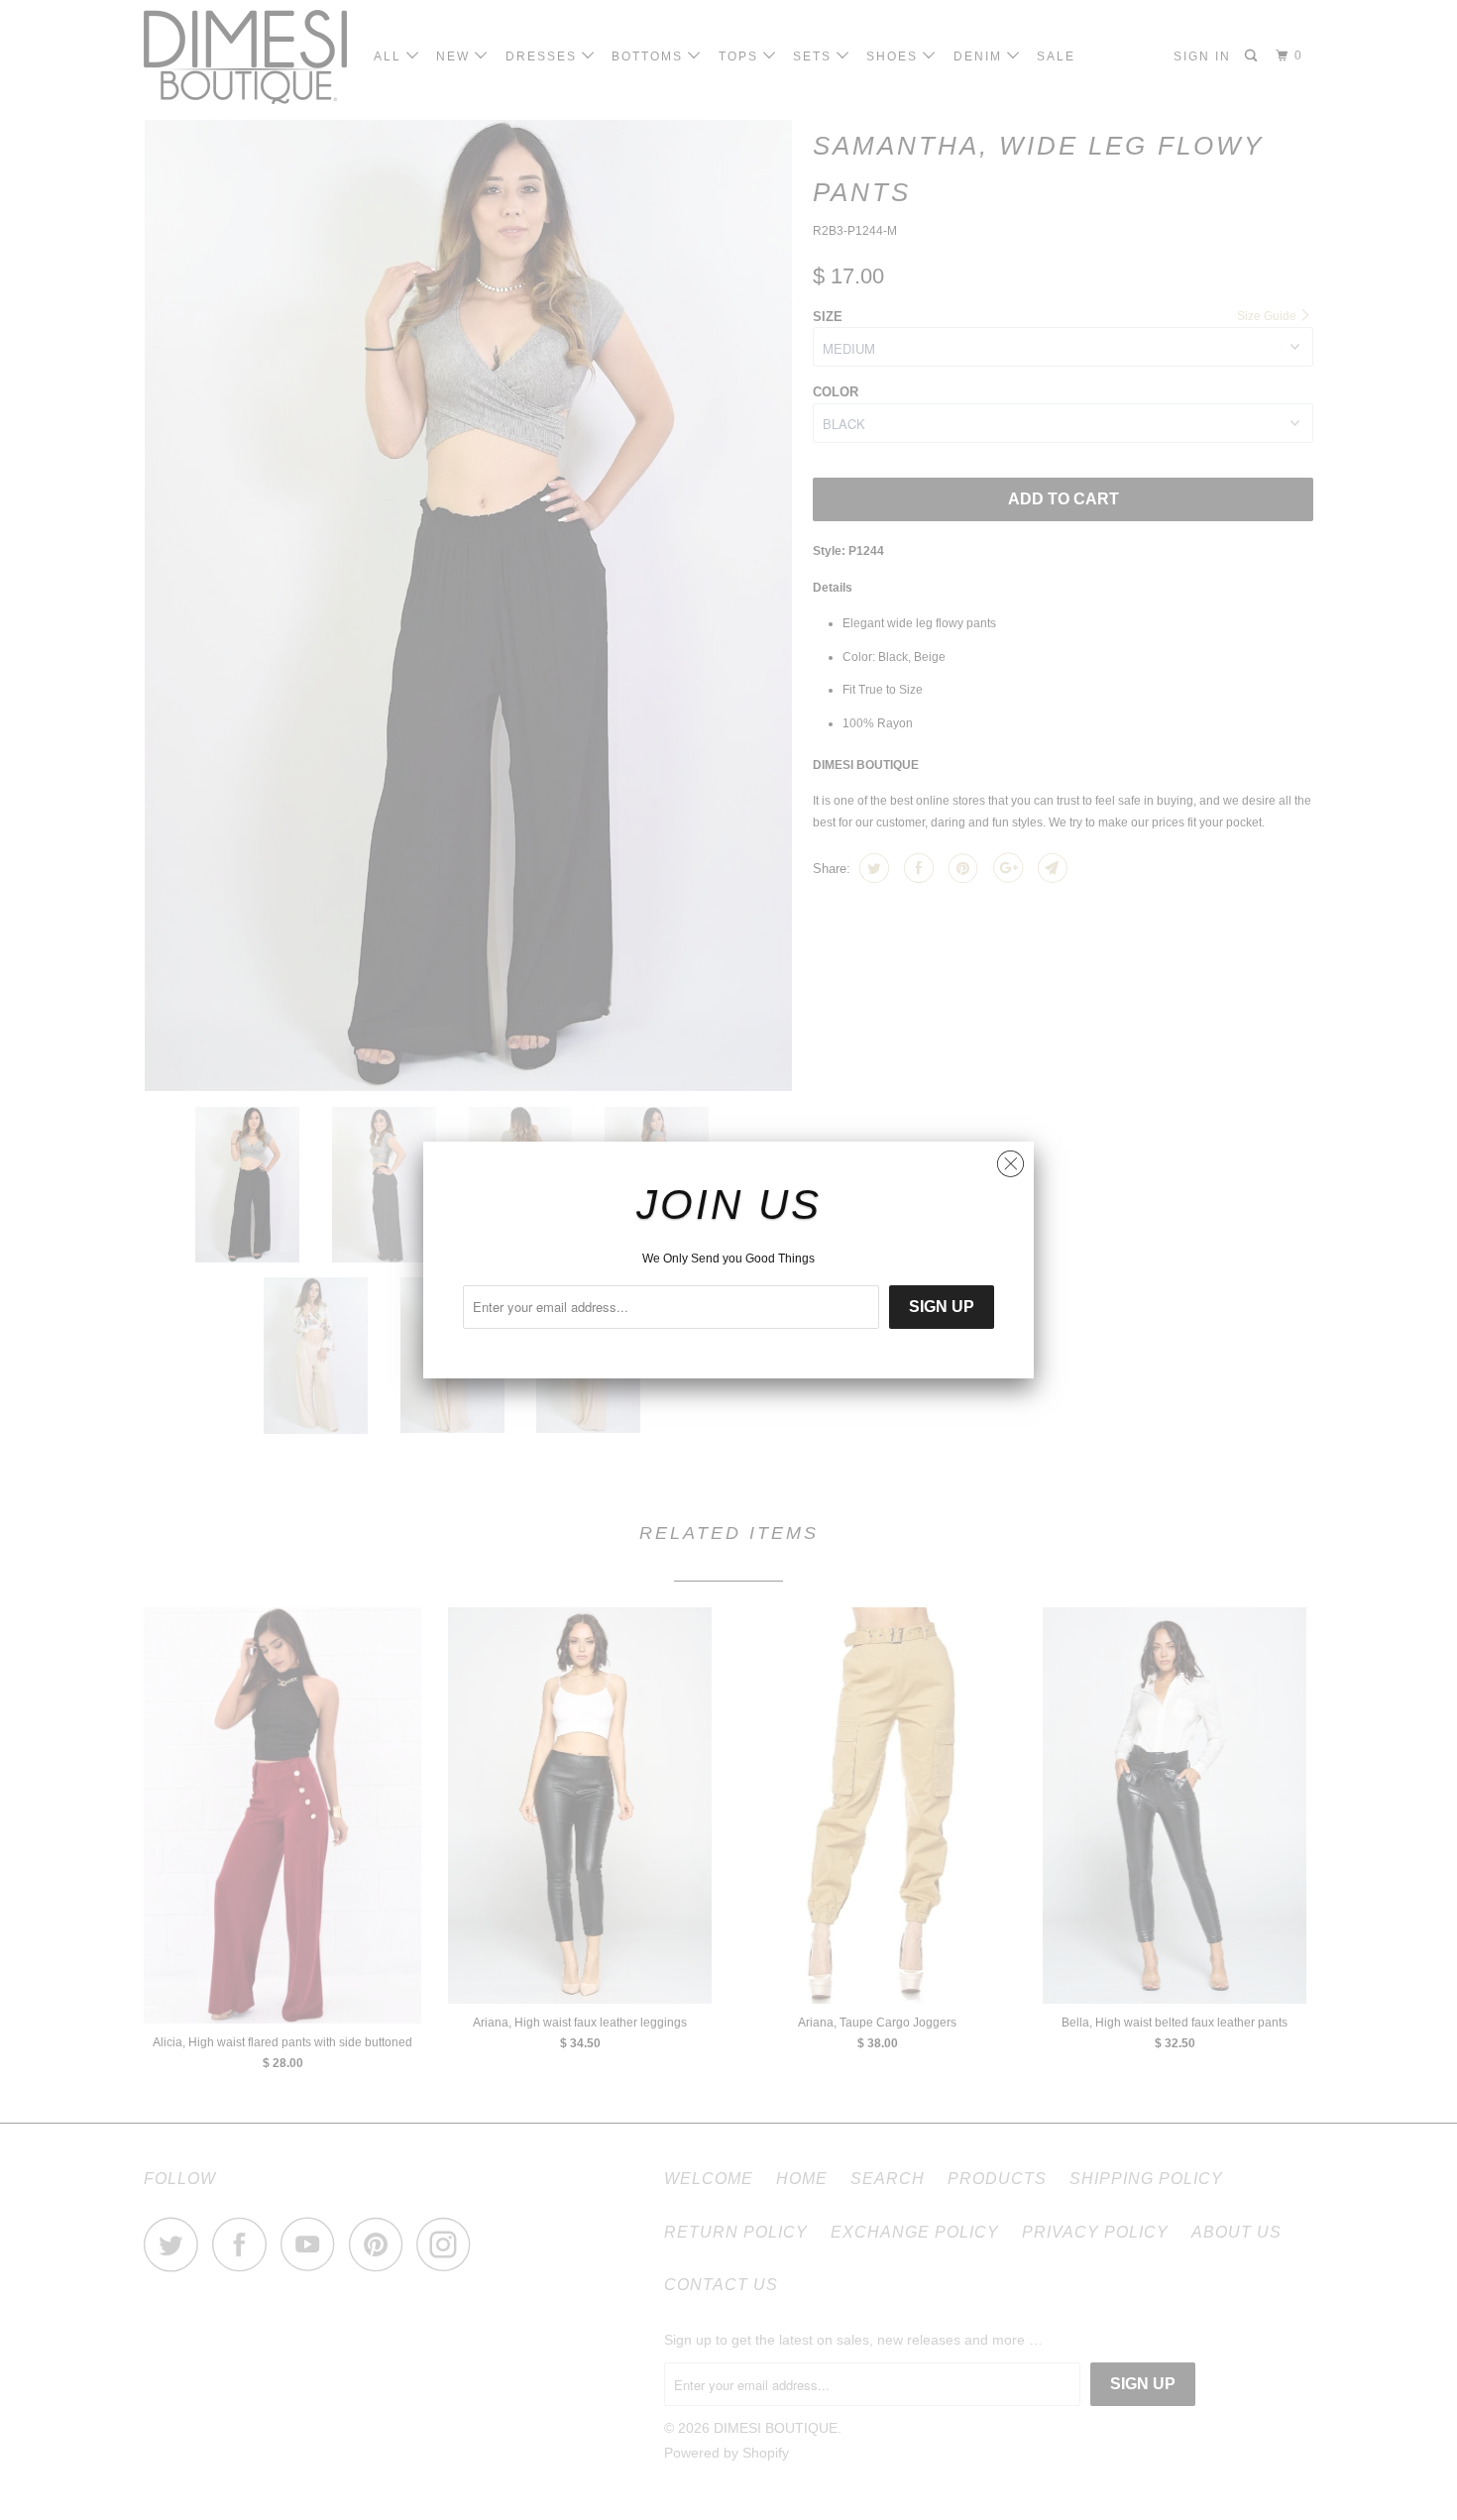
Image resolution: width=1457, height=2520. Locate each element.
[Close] (1010, 1159)
